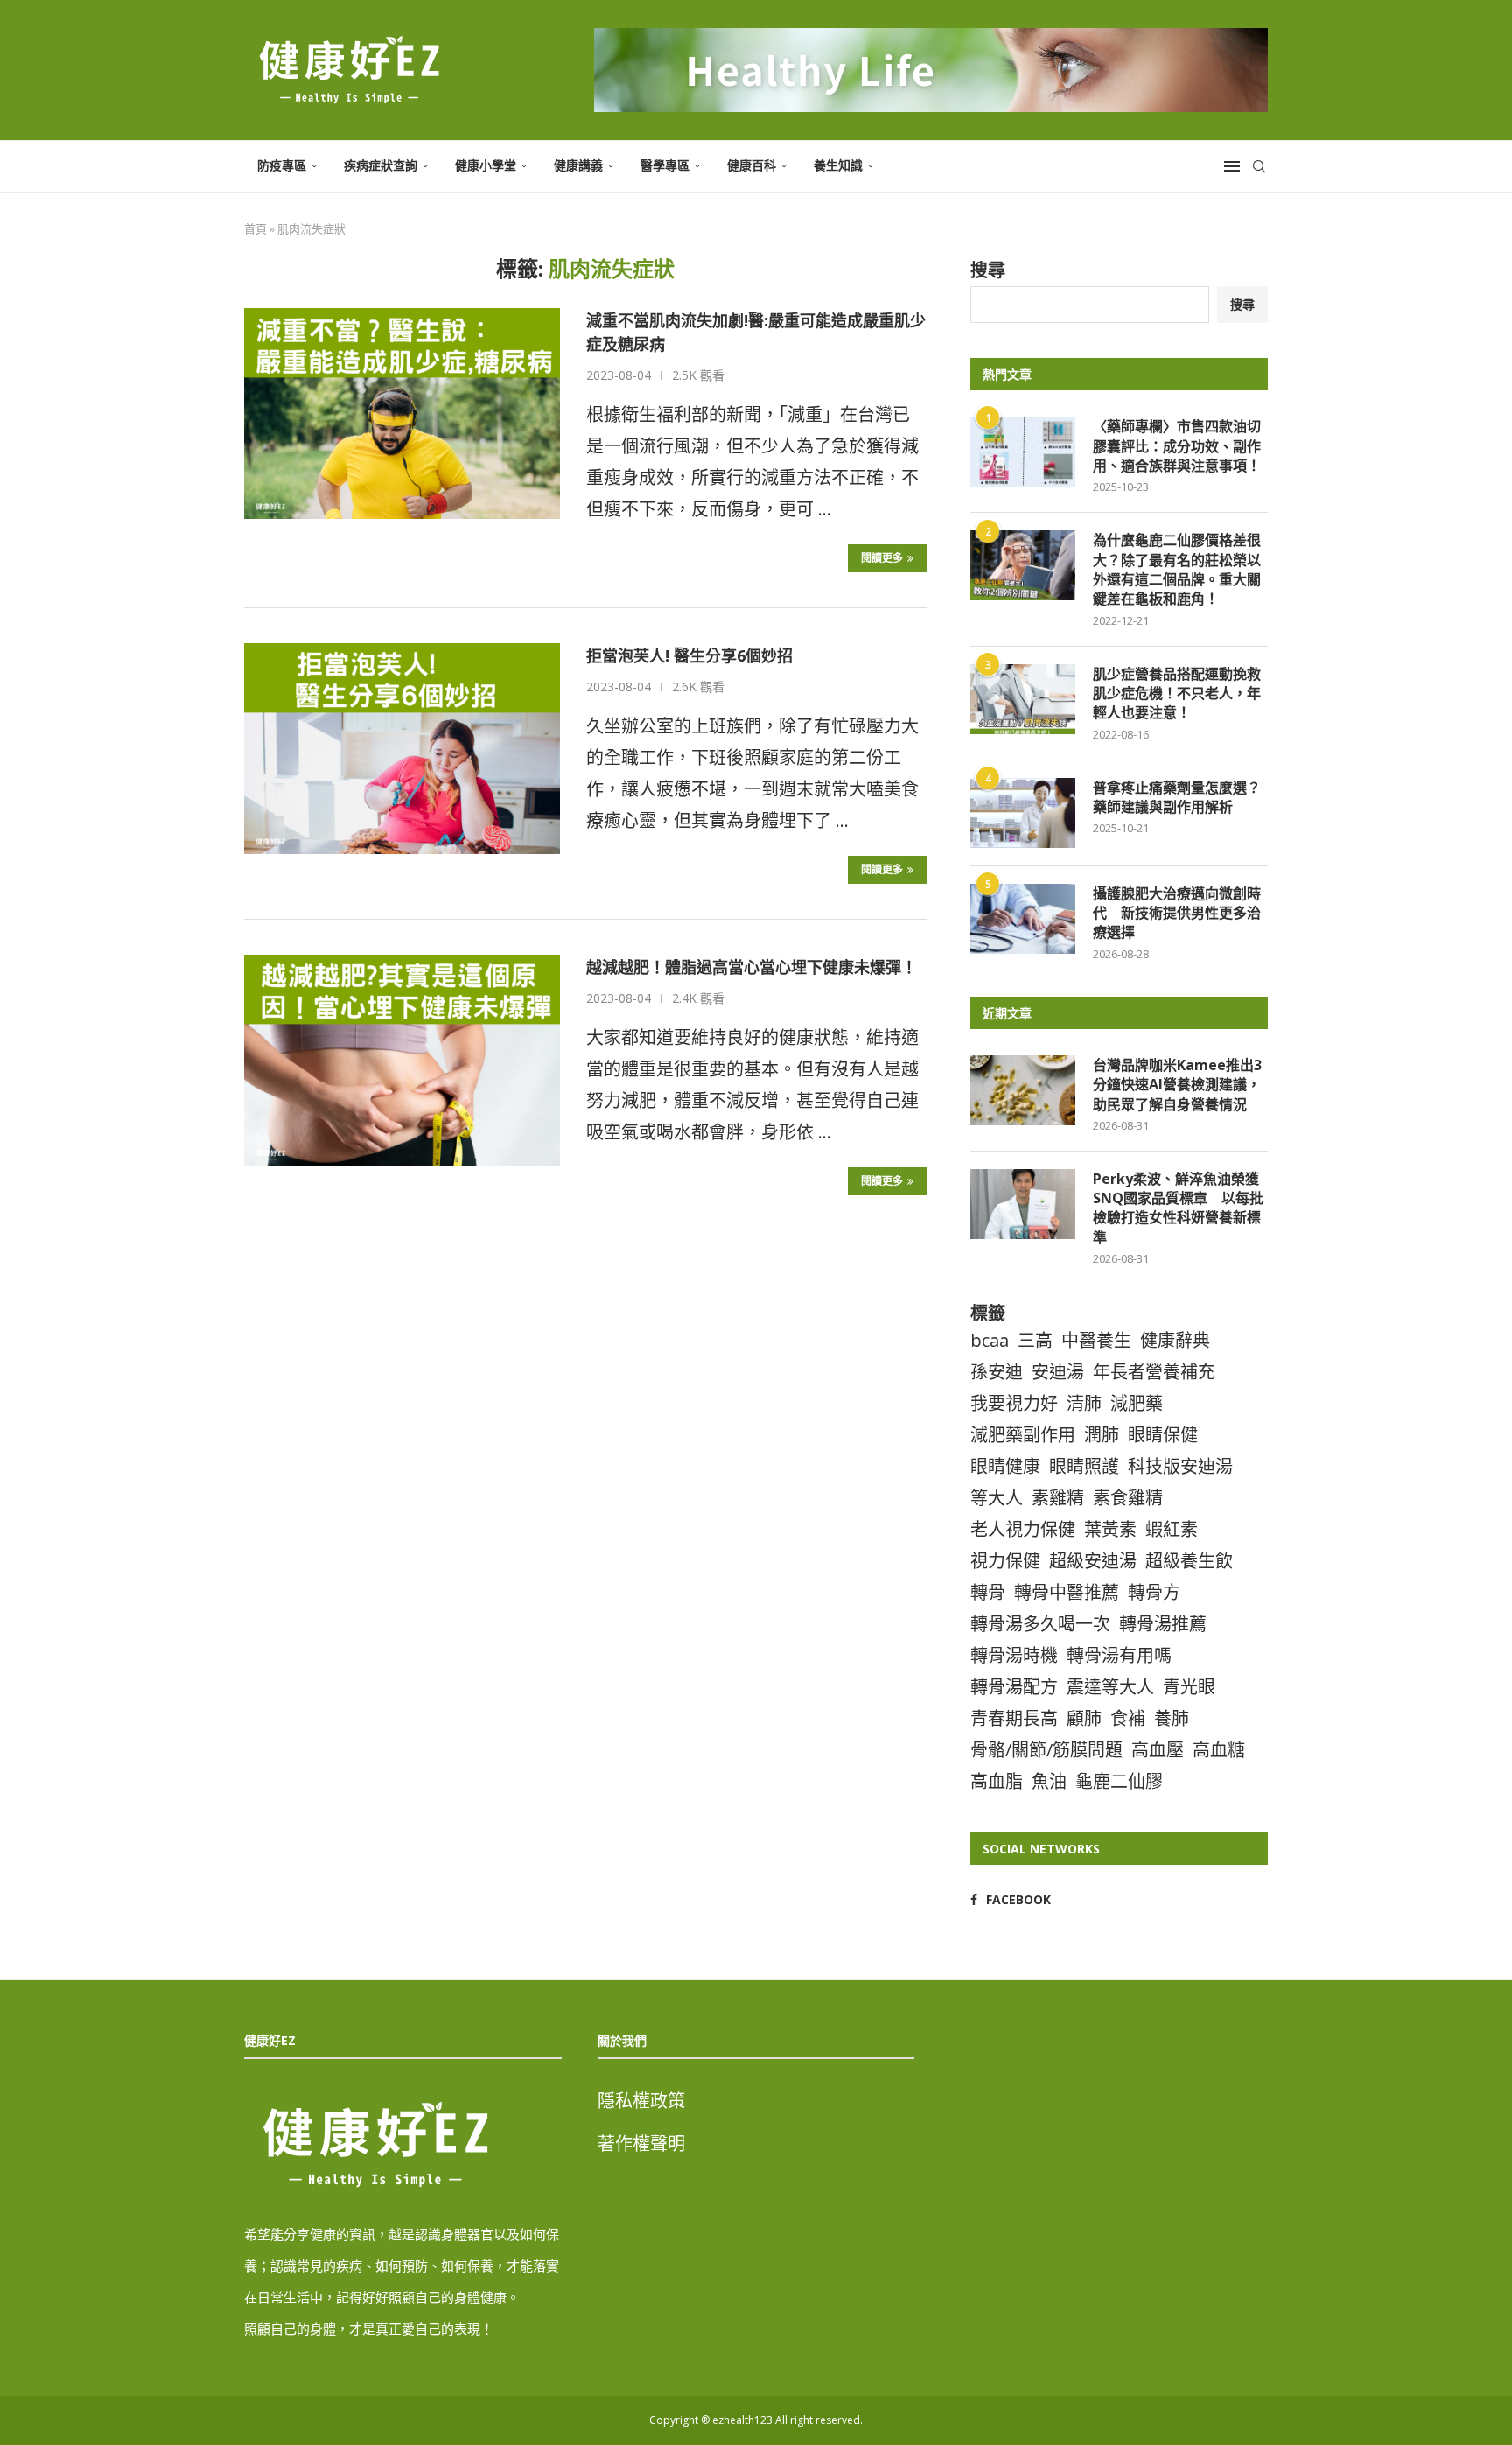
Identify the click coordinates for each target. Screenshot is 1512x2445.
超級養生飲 (1189, 1561)
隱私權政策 (641, 2101)
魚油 (1049, 1781)
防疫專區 (282, 165)
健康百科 (752, 165)
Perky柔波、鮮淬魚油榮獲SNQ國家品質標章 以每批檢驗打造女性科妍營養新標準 (1178, 1208)
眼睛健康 (1005, 1466)
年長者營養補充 (1154, 1372)
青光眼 (1189, 1687)
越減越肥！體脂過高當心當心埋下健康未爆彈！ (752, 967)
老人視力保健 (1023, 1529)
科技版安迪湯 (1180, 1466)
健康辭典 (1175, 1340)
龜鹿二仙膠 (1119, 1781)
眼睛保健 (1163, 1435)
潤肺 (1102, 1435)
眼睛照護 (1084, 1466)
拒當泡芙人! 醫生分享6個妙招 (689, 655)
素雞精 (1058, 1498)
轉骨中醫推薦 (1067, 1592)
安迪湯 (1058, 1372)
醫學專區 (665, 165)
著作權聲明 (641, 2144)
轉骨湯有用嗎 (1119, 1655)
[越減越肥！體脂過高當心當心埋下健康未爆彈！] (402, 1060)
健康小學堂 (486, 165)
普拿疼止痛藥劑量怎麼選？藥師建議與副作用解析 (1177, 797)
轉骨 (988, 1592)
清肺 (1084, 1403)
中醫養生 (1096, 1340)
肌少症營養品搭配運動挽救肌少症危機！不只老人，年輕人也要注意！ (1177, 694)
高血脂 (997, 1781)
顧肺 (1084, 1718)
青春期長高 (1014, 1718)
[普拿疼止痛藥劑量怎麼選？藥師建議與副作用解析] (1023, 813)
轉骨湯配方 (1014, 1687)
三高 (1035, 1340)
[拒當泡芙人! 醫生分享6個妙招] (402, 748)
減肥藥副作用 (1023, 1435)
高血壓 (1158, 1750)
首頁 (255, 228)
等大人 (997, 1498)
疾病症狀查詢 (381, 165)
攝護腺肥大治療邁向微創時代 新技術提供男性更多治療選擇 (1177, 913)
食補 (1128, 1718)
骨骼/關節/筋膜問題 (1046, 1750)
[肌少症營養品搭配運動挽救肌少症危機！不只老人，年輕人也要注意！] (1023, 699)
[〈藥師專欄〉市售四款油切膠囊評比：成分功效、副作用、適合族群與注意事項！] (1023, 452)
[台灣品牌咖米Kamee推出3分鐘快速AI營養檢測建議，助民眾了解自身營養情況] (1023, 1090)
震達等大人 (1110, 1687)
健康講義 (578, 165)
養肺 (1172, 1718)
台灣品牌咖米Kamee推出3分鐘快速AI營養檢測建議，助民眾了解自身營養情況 (1177, 1085)
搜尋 (988, 270)
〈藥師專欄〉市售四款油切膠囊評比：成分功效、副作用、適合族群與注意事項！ (1177, 446)
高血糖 (1219, 1750)
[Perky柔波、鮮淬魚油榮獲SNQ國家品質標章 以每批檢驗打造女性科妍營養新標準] (1023, 1204)
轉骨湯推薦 (1163, 1624)
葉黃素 (1110, 1529)
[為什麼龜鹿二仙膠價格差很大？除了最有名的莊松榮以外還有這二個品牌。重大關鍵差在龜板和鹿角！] (1023, 565)
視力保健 (1005, 1561)
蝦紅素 (1172, 1529)
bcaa (990, 1340)
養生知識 (838, 165)
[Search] (1259, 166)
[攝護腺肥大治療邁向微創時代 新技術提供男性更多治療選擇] (1023, 919)
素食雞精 (1128, 1498)
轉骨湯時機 (1014, 1655)
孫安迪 (997, 1372)
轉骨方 (1154, 1592)
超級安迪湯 (1093, 1561)
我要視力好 (1014, 1403)
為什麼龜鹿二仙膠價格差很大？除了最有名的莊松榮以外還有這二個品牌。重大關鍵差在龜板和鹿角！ (1177, 569)
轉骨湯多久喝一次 (1040, 1624)
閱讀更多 (882, 558)
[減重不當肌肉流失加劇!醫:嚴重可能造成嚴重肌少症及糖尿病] (402, 413)
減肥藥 (1137, 1403)
